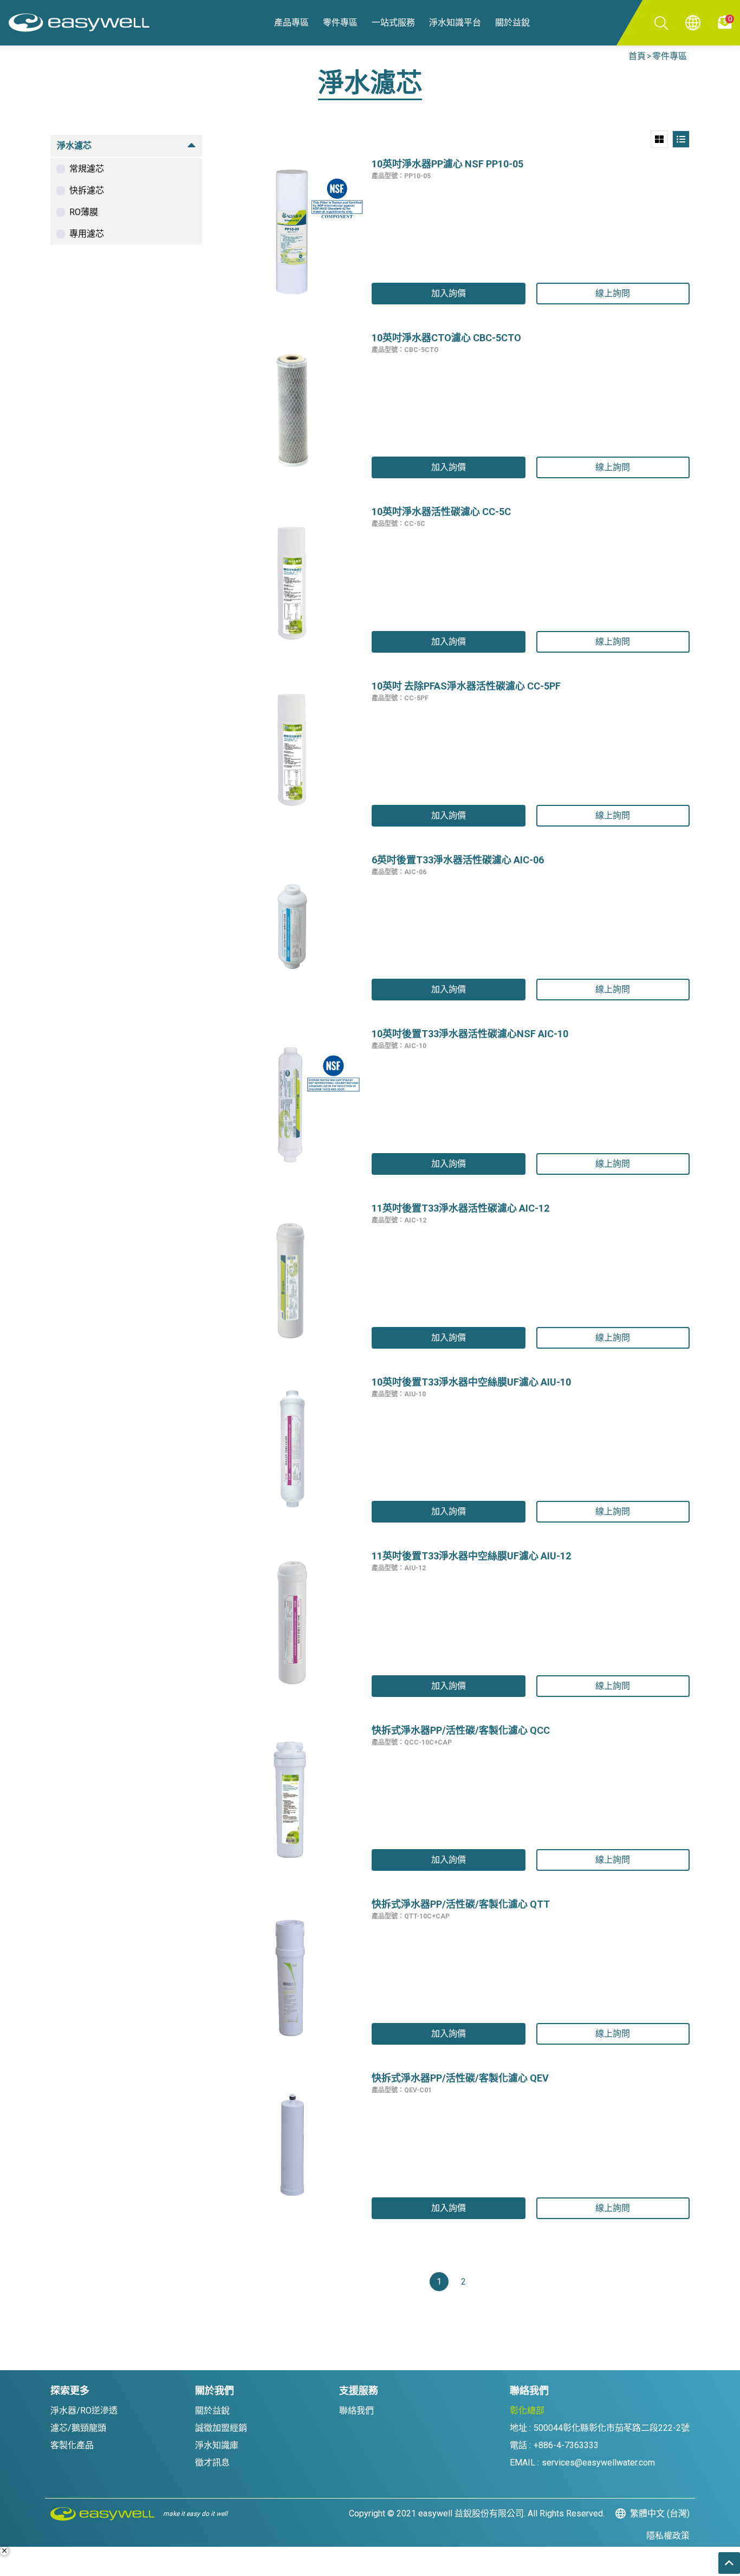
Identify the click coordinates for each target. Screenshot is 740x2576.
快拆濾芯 (87, 190)
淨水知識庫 (217, 2445)
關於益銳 (212, 2411)
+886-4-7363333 (566, 2445)
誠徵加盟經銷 (221, 2428)
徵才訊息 (212, 2463)
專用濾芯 (87, 234)
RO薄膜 (84, 212)
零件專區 (670, 56)
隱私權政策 (668, 2536)
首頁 (637, 56)
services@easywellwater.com (598, 2463)
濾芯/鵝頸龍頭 (78, 2428)
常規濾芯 (87, 169)
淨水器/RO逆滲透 (84, 2411)
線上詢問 (613, 293)
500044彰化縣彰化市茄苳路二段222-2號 (612, 2428)
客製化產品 (72, 2445)
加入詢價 (449, 293)
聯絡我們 (356, 2411)
